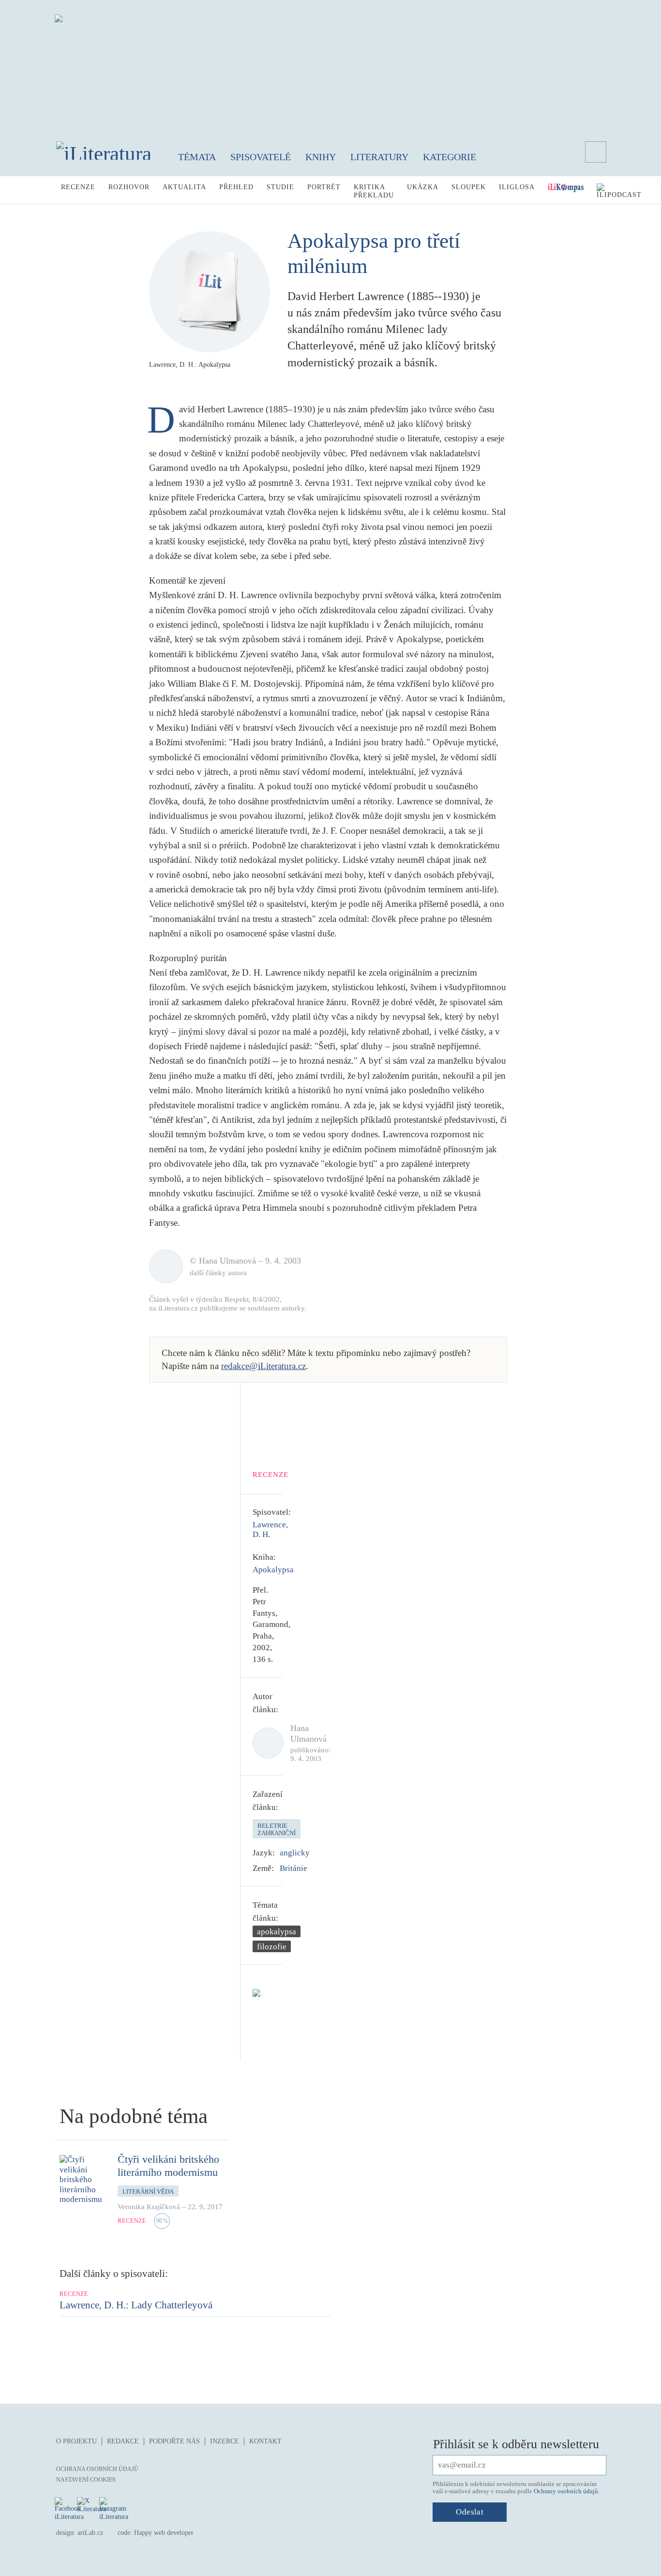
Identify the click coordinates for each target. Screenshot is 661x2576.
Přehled (236, 187)
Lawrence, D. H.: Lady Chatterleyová (136, 2305)
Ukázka (423, 187)
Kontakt (265, 2441)
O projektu (76, 2441)
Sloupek (469, 187)
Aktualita (184, 187)
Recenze (78, 187)
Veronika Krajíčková (149, 2207)
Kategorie (450, 157)
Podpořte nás (174, 2441)
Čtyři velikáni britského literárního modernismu (168, 2165)
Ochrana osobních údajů (97, 2469)
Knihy (321, 157)
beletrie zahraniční (277, 1830)
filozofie (272, 1947)
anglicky (295, 1853)
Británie (293, 1868)
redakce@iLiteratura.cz (263, 1366)
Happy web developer (164, 2533)
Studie (280, 187)
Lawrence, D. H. (270, 1529)
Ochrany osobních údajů (566, 2491)
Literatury (379, 157)
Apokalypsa (273, 1570)
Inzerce (225, 2441)
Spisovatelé (261, 157)
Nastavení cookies (86, 2480)
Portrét (324, 187)
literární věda (148, 2192)
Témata (197, 157)
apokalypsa (277, 1932)
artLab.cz (90, 2533)
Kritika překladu (374, 191)
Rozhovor (129, 187)
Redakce (123, 2441)
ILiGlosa (517, 187)
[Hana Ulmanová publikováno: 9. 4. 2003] (265, 1743)
